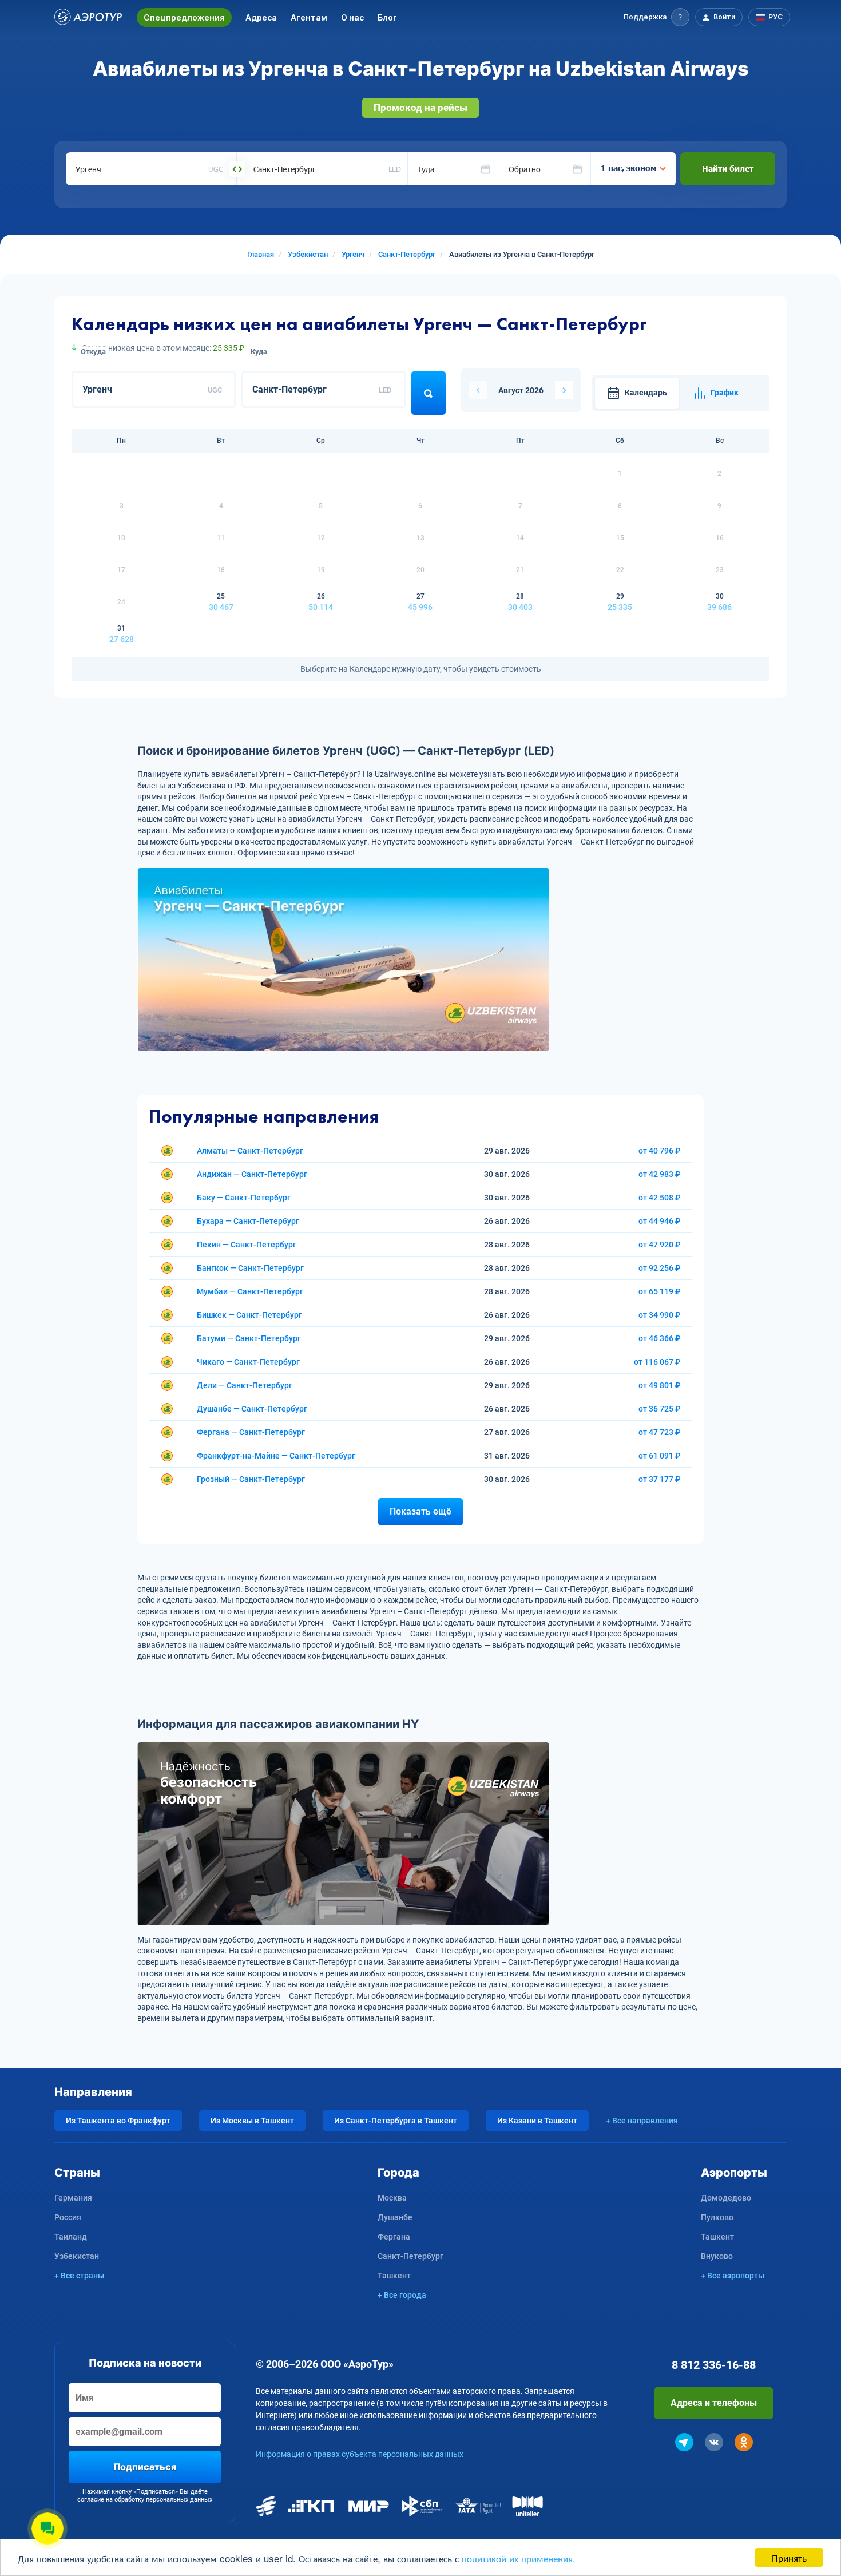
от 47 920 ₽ (660, 1245)
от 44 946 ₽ (660, 1221)
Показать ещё (420, 1511)
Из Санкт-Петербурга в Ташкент (396, 2121)
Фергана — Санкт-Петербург (251, 1432)
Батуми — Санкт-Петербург (249, 1338)
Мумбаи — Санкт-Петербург (250, 1291)
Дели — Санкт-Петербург (245, 1385)
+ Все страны (79, 2276)
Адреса (261, 17)
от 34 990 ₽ (660, 1315)
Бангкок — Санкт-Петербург (250, 1268)
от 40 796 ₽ (660, 1151)
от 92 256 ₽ (660, 1268)
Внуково (717, 2256)
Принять (789, 2557)
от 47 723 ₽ (660, 1432)
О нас (352, 17)
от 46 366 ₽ (660, 1338)
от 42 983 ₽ (660, 1174)
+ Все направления (642, 2121)
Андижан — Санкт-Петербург (252, 1174)
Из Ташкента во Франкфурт (118, 2121)
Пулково (717, 2217)
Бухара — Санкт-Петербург (248, 1221)
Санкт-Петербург (410, 2256)
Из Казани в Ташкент (537, 2121)
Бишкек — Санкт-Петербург (249, 1315)
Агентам (309, 17)
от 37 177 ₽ (660, 1479)
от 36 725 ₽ (660, 1409)
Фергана (394, 2237)
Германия (73, 2198)
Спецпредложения (184, 17)
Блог (387, 17)
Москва (392, 2198)
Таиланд (71, 2237)
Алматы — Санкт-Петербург (250, 1151)
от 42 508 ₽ (660, 1198)
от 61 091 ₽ (660, 1456)
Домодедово (726, 2198)
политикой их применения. (519, 2558)
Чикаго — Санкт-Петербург (248, 1362)
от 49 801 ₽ (660, 1385)
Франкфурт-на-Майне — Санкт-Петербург (276, 1456)
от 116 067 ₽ (657, 1362)
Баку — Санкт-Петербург (244, 1198)
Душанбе (395, 2217)
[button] (656, 17)
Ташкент (394, 2276)
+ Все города (402, 2295)
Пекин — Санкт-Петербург (247, 1245)
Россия (68, 2217)
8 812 (714, 2365)
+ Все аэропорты (733, 2276)
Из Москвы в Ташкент (252, 2121)
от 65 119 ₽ (660, 1291)
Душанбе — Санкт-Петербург (252, 1409)
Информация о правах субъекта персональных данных (360, 2454)
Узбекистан (77, 2256)
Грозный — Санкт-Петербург (251, 1479)
